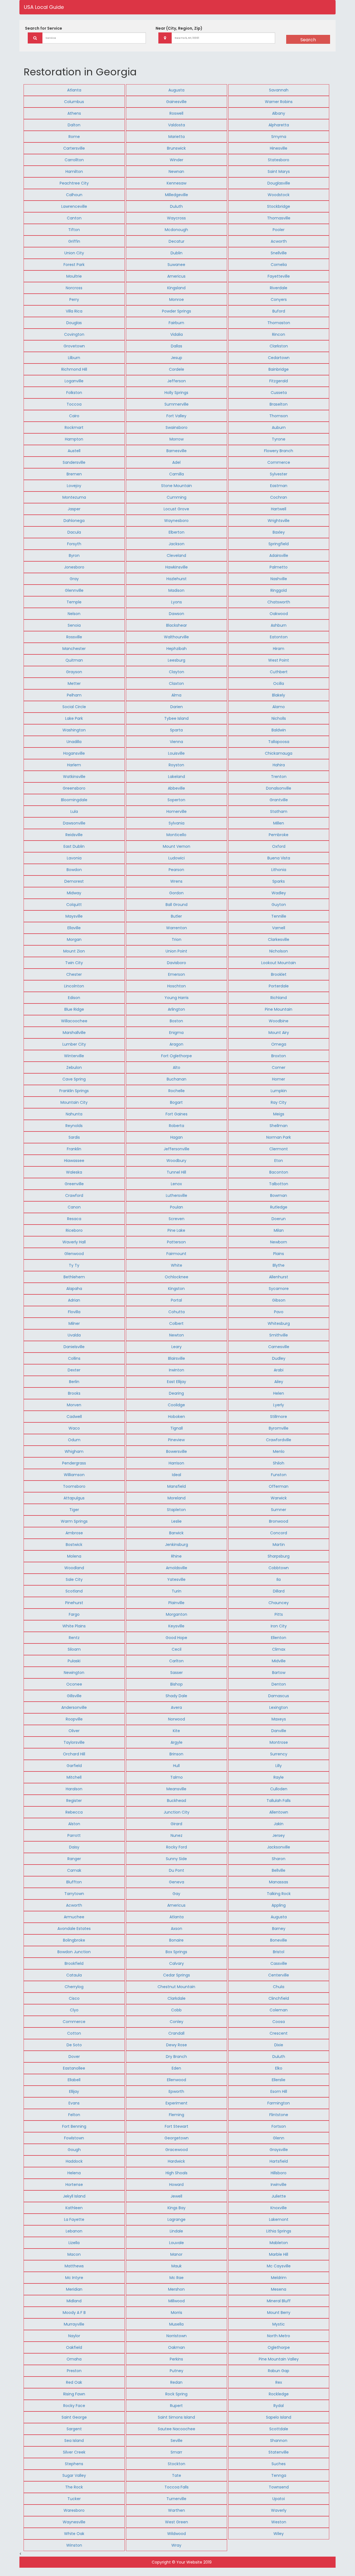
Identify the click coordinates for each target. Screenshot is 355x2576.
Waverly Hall (74, 1242)
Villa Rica (74, 311)
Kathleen (74, 2208)
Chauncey (279, 1603)
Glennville (74, 590)
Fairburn (176, 323)
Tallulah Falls (279, 1801)
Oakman (177, 2347)
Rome (74, 137)
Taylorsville (74, 1742)
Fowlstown (74, 2138)
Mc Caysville (279, 2266)
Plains (279, 1254)
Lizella (74, 2243)
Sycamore (279, 1289)
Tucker (74, 2499)
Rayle (279, 1777)
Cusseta (279, 393)
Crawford (74, 1195)
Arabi (279, 1370)
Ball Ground (177, 905)
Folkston (74, 393)
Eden (176, 2068)
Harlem (74, 765)
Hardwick (176, 2161)
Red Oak (74, 2382)
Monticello (176, 835)
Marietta (177, 137)
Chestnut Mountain (176, 1987)
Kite (176, 1731)
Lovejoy (74, 486)
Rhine (176, 1556)
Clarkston (279, 346)
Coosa (279, 2022)
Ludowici (177, 858)
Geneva (177, 1882)
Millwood (177, 2301)
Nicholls (279, 718)
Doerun (279, 1219)
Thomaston (279, 323)
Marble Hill (279, 2254)
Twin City (74, 963)
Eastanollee (74, 2068)
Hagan (177, 1137)
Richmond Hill (74, 369)
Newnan (176, 171)
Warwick (279, 1498)
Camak (74, 1870)
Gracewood (177, 2150)
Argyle (177, 1742)
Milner (74, 1323)
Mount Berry (279, 2313)
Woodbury (176, 1161)
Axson (177, 1929)
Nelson (74, 614)
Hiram (279, 649)
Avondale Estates (74, 1929)
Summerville (177, 404)
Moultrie (74, 276)
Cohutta (177, 1312)
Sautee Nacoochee (177, 2429)
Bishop (177, 1684)
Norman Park (279, 1137)
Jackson (177, 544)
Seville (177, 2441)
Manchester (74, 649)
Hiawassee (74, 1161)
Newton (177, 1335)
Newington (74, 1673)
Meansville (176, 1789)
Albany (279, 113)
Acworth (279, 241)
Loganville (74, 381)
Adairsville (279, 555)
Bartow (279, 1673)
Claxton (176, 683)
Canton (74, 218)
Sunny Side (176, 1859)
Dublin (177, 253)
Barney (279, 1929)
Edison (74, 998)
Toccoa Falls (177, 2487)
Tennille (279, 916)
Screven (177, 1219)
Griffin (74, 241)
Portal (176, 1300)
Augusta (176, 90)
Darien (177, 707)
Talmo (177, 1777)
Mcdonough (176, 230)
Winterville (74, 1056)
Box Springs (176, 1952)
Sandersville (74, 462)
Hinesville (279, 148)
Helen (279, 1393)
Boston (176, 1021)
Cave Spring (74, 1079)
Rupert (176, 2406)
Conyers (279, 299)
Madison (176, 590)
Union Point (176, 951)
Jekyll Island (74, 2196)
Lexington (279, 1707)
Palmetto (279, 567)
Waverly (279, 2510)
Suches (279, 2464)
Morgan (74, 939)
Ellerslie (279, 2080)
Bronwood (279, 1521)
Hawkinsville (177, 567)
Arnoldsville (177, 1568)
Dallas (177, 346)
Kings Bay (177, 2208)
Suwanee (176, 265)
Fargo (74, 1614)
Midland (74, 2301)
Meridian (74, 2289)
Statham (279, 811)
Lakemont (279, 2219)
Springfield (279, 544)
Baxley (279, 532)
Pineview (176, 1440)
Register (74, 1801)
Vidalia (177, 334)
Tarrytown (74, 1894)
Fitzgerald (279, 381)
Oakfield (74, 2347)
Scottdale (279, 2429)
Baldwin (279, 730)
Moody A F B (74, 2313)
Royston (176, 765)
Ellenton (279, 1638)
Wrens (176, 881)
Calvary (177, 1963)
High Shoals (177, 2173)
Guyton (279, 905)
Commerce (279, 462)
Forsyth (74, 544)
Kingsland (176, 288)
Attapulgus (74, 1498)
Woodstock (279, 195)
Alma (176, 695)
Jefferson (177, 381)
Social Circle (74, 707)
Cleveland (176, 555)
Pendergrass (74, 1463)
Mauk (177, 2266)
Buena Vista (279, 858)
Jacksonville (279, 1847)
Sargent (74, 2429)
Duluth (176, 206)
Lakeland (177, 777)
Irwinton (177, 1370)
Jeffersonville (177, 1149)
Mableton (279, 2243)
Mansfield (177, 1486)
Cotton (74, 2033)
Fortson (279, 2126)
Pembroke (279, 835)
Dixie (279, 2045)
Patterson (176, 1242)
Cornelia (279, 265)
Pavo (279, 1312)
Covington (74, 334)
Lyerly (279, 1405)
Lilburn (74, 358)
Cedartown (279, 358)
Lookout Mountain (279, 963)
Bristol (279, 1952)
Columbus (74, 102)
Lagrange (177, 2219)
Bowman (279, 1195)
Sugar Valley (74, 2475)
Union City (74, 253)
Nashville (279, 579)
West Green (177, 2522)
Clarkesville (279, 939)
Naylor (74, 2336)
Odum (74, 1440)
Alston (74, 1824)
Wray (176, 2545)
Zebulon (74, 1067)
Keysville (176, 1626)
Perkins (176, 2359)
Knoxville (279, 2208)
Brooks (74, 1393)
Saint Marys (279, 171)
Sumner (279, 1510)
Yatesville (176, 1579)
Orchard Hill (74, 1754)
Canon (74, 1207)
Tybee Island (176, 718)
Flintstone (279, 2115)
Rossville (74, 637)
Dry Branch (176, 2057)
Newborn (279, 1242)
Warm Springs (74, 1521)
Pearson (176, 870)
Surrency (279, 1754)
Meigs (279, 1114)
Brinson (176, 1754)
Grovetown (74, 346)
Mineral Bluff (279, 2301)
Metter (74, 683)
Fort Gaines (177, 1114)
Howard (176, 2185)
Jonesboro (74, 567)
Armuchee (74, 1917)
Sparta (176, 730)
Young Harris (177, 998)
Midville (279, 1661)
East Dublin (74, 846)
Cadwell (74, 1417)
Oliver (74, 1731)
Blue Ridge (74, 1009)
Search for (44, 28)
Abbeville (176, 788)
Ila (279, 1579)
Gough (74, 2150)
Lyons (177, 602)
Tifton (74, 230)
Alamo (279, 707)
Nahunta (74, 1114)
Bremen (74, 474)
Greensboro (74, 788)
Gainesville (176, 102)
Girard (176, 1824)
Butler (176, 916)
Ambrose (74, 1533)
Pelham (74, 695)
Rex (279, 2382)
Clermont (279, 1149)
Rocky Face (74, 2406)
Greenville (74, 1184)
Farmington (279, 2103)
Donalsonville (279, 788)
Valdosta (177, 125)
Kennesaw (177, 183)
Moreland (177, 1498)
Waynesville (74, 2522)
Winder (177, 160)
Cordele (177, 369)
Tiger (74, 1510)
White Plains (74, 1626)
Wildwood (177, 2534)
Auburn (279, 427)
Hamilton (74, 171)
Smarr (176, 2452)
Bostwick (74, 1545)
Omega (279, 1044)
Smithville (279, 1335)
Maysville (74, 916)
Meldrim (279, 2278)
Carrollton (74, 160)
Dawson (177, 614)
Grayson (74, 672)
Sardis (74, 1137)
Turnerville (176, 2499)
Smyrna (279, 137)
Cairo (74, 416)
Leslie (177, 1521)
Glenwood (74, 1254)
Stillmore (279, 1417)
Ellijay (74, 2091)
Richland (279, 998)
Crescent (279, 2033)
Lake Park (74, 718)
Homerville (177, 811)
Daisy (74, 1847)
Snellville (279, 253)
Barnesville (177, 451)
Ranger (74, 1859)
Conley (177, 2022)
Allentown (279, 1812)
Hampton (74, 439)
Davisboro (177, 963)
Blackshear (177, 625)
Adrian (74, 1300)
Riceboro (74, 1230)
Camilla (177, 474)
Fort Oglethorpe (177, 1056)
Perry (74, 299)
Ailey (279, 1382)
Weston (279, 2522)
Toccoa (74, 404)
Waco (74, 1428)
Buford (279, 311)
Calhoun (74, 195)
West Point (279, 660)
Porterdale (279, 986)
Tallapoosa (279, 742)
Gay (176, 1894)
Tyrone (279, 439)
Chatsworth (279, 602)
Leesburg (177, 660)
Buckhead (177, 1801)
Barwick (176, 1533)
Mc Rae (177, 2278)
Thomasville (279, 218)
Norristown (177, 2336)
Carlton (176, 1661)
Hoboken (177, 1417)
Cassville (279, 1963)
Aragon (176, 1044)
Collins (74, 1358)
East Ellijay (177, 1382)
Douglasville (279, 183)
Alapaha (74, 1289)
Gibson (279, 1300)
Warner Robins (279, 102)
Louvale (177, 2243)
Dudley (279, 1358)
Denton (279, 1684)
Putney (177, 2371)
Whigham (74, 1451)
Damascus (279, 1696)
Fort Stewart (177, 2126)
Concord (279, 1533)
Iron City (279, 1626)
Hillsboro (279, 2173)
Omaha (74, 2359)
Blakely (279, 695)
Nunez (177, 1835)
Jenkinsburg (177, 1545)
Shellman (279, 1126)
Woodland (74, 1568)
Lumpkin (279, 1091)
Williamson (74, 1475)
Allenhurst (279, 1277)
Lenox (176, 1184)
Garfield (74, 1766)
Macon (74, 2254)
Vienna (176, 742)
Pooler (279, 230)
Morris (177, 2313)
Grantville (279, 800)
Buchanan (177, 1079)
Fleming (177, 2115)
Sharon (279, 1859)
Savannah (279, 90)
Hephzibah (177, 649)
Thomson (279, 416)
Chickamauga (279, 753)
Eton (279, 1161)
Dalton (74, 125)
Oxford (279, 846)
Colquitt (74, 905)
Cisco (74, 1998)
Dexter (74, 1370)
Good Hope (176, 1638)
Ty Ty (74, 1265)
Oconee (74, 1684)
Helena (74, 2173)
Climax (279, 1649)
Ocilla (279, 683)
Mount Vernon (177, 846)
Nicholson (279, 951)
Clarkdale (177, 1998)
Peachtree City (74, 183)
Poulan (177, 1207)
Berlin (74, 1382)
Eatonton (279, 637)
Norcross (74, 288)
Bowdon (74, 870)
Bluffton (74, 1882)
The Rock (74, 2487)
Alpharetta (279, 125)
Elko (279, 2068)
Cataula (74, 1975)
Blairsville (177, 1358)
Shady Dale (176, 1696)
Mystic (279, 2324)
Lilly (279, 1766)
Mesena (279, 2289)
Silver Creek (74, 2452)
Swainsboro (177, 427)
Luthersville (177, 1195)
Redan (176, 2382)
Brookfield (74, 1963)
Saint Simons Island (176, 2417)
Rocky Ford (177, 1847)
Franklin (74, 1149)
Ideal (177, 1475)
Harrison (176, 1463)
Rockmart (74, 427)
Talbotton (279, 1184)
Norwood (177, 1719)
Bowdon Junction (74, 1952)
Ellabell (74, 2080)
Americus (176, 276)
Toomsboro (74, 1486)
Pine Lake (176, 1230)
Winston (74, 2545)
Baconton (279, 1172)
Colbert (176, 1323)
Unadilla (74, 742)
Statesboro (279, 160)
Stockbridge (279, 206)
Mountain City (74, 1102)
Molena (74, 1556)
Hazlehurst (177, 579)
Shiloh (279, 1463)
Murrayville (74, 2324)
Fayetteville (279, 276)
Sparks (279, 881)
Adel (176, 462)
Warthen (177, 2510)
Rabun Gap (279, 2371)
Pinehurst (74, 1603)
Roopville (74, 1719)
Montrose (279, 1742)
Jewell (176, 2196)
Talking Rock (279, 1894)
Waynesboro (176, 521)
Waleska (74, 1172)
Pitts (279, 1614)
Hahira (279, 765)
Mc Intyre (74, 2278)
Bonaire (176, 1940)
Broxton (279, 1056)
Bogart (176, 1102)
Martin (279, 1545)
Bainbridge (279, 369)
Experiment (177, 2103)
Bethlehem (74, 1277)
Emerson (177, 974)
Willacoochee (74, 1021)
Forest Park (74, 265)
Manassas (279, 1882)
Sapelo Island (279, 2417)
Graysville (279, 2150)
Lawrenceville (74, 206)
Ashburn (279, 625)
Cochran (279, 497)
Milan (279, 1230)
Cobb (176, 2010)
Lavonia (74, 858)
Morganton (177, 1614)
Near (179, 28)
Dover (74, 2057)
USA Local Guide (44, 7)
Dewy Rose (177, 2045)
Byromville (279, 1428)
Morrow (177, 439)
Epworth (176, 2091)
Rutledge (279, 1207)
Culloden (279, 1789)
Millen (279, 823)
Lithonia (279, 870)
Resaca (74, 1219)
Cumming (177, 497)
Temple (74, 602)
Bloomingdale (74, 800)
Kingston (176, 1289)
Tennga (279, 2475)
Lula (74, 811)
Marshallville (74, 1033)
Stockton (177, 2464)
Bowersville (177, 1451)
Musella (176, 2324)
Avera (176, 1707)
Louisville (176, 753)
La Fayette (74, 2219)
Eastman (279, 486)
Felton (74, 2115)
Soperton (176, 800)
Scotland (74, 1591)
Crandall (176, 2033)
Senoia (74, 625)
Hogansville (74, 753)
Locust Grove (176, 509)
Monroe (177, 299)
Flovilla (74, 1312)
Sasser (177, 1673)
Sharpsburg (279, 1556)
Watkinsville (74, 777)
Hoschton (177, 986)
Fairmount (176, 1254)
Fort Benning (74, 2126)
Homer (279, 1079)
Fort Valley (176, 416)
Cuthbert (279, 672)
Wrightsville (279, 521)
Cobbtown (279, 1568)
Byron (74, 555)
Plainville (176, 1603)
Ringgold (279, 590)
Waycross (176, 218)
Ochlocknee (177, 1277)
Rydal (279, 2406)
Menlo (279, 1451)
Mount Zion (74, 951)
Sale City (74, 1579)
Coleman (279, 2010)
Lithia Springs (279, 2231)
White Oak (74, 2534)
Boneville (279, 1940)
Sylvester (279, 474)
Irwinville (279, 2185)
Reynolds (74, 1126)
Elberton (177, 532)
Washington (74, 730)
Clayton (177, 672)
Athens (74, 113)
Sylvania (177, 823)
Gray (74, 579)
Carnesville (279, 1347)
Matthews (74, 2266)
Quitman (74, 660)
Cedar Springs (177, 1975)
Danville (279, 1731)
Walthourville (176, 637)
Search (308, 40)
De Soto (74, 2045)
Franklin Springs (74, 1091)
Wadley (279, 893)
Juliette (279, 2196)
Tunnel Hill (176, 1172)
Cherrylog (74, 1987)
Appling (279, 1905)
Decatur (177, 241)
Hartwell (279, 509)
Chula (279, 1987)
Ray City (279, 1102)
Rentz (74, 1638)
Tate (177, 2475)
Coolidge (176, 1405)
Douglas (74, 323)
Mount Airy (279, 1033)
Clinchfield (279, 1998)
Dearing (176, 1393)
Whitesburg (279, 1323)
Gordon (176, 893)
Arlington (176, 1009)
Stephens (74, 2464)
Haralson (74, 1789)
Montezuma (74, 497)
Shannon (279, 2441)
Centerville (279, 1975)
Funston (279, 1475)
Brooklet (279, 974)
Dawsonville (74, 823)
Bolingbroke (74, 1940)
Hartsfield (279, 2161)
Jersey (279, 1835)
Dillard (279, 1591)
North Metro (279, 2336)
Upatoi (279, 2499)
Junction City (177, 1812)
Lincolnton (74, 986)
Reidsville (74, 835)
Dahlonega (74, 521)
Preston (74, 2371)
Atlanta (74, 90)
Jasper (74, 509)
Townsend (279, 2487)
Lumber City (74, 1044)
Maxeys (279, 1719)
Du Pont (177, 1870)
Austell (74, 451)
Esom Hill (279, 2091)
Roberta (177, 1126)
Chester (74, 974)
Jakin (279, 1824)
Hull (176, 1766)
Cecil (177, 1649)
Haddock (74, 2161)
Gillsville (74, 1696)
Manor (176, 2254)
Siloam (74, 1649)
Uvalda (74, 1335)
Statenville (279, 2452)
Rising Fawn (74, 2394)
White (177, 1265)
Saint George (74, 2417)
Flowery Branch (279, 451)
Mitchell (74, 1777)
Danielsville (74, 1347)
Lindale (176, 2231)
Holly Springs (176, 393)
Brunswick (176, 148)
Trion (177, 939)
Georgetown (177, 2138)
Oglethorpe (279, 2347)
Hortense (74, 2185)
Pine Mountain (279, 1009)
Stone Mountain (177, 486)
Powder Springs (177, 311)
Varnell (279, 928)
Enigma (176, 1033)
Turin (177, 1591)
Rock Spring (176, 2394)
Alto (177, 1067)
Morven (74, 1405)
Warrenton (177, 928)
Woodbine (279, 1021)
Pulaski (74, 1661)
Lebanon (74, 2231)
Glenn (279, 2138)
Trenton (279, 777)
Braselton (279, 404)
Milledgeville (177, 195)
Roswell (176, 113)
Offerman (279, 1486)
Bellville (279, 1870)
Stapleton (176, 1510)
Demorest (74, 881)
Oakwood (279, 614)
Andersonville (74, 1707)
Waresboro (74, 2510)
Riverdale (279, 288)
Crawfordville (279, 1440)
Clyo (74, 2010)
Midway (74, 893)
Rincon (279, 334)
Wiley (279, 2534)
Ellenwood (177, 2080)
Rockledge (279, 2394)
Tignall (177, 1428)
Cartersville (74, 148)
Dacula (74, 532)
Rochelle (177, 1091)
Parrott (74, 1835)
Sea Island (74, 2441)
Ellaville (74, 928)
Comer (279, 1067)
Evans (74, 2103)
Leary (177, 1347)
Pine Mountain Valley (279, 2359)
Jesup (177, 358)
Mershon (176, 2289)
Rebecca (74, 1812)
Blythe (279, 1265)
